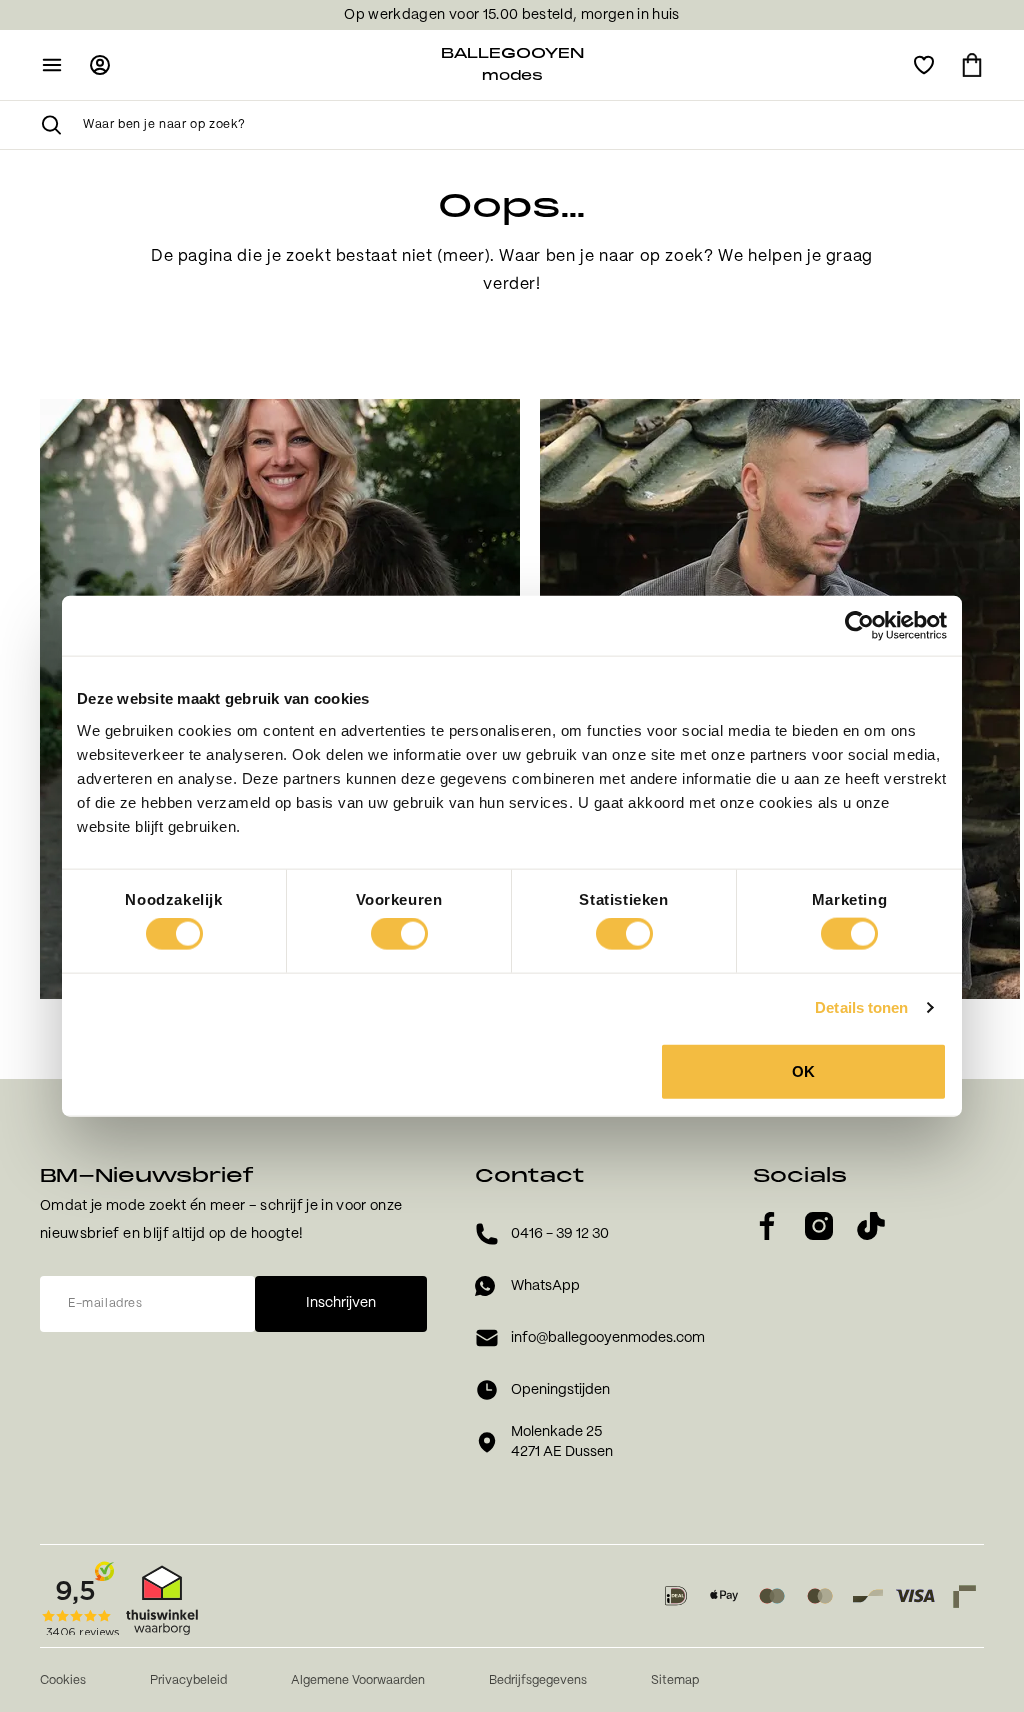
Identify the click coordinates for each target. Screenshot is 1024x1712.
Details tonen (861, 1007)
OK (803, 1070)
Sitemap (675, 1680)
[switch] (399, 934)
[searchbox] (533, 125)
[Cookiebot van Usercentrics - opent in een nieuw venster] (859, 626)
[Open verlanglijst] (924, 65)
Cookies (63, 1680)
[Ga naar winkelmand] (972, 65)
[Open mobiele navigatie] (52, 65)
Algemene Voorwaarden (358, 1680)
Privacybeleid (188, 1680)
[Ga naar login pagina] (100, 65)
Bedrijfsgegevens (538, 1680)
